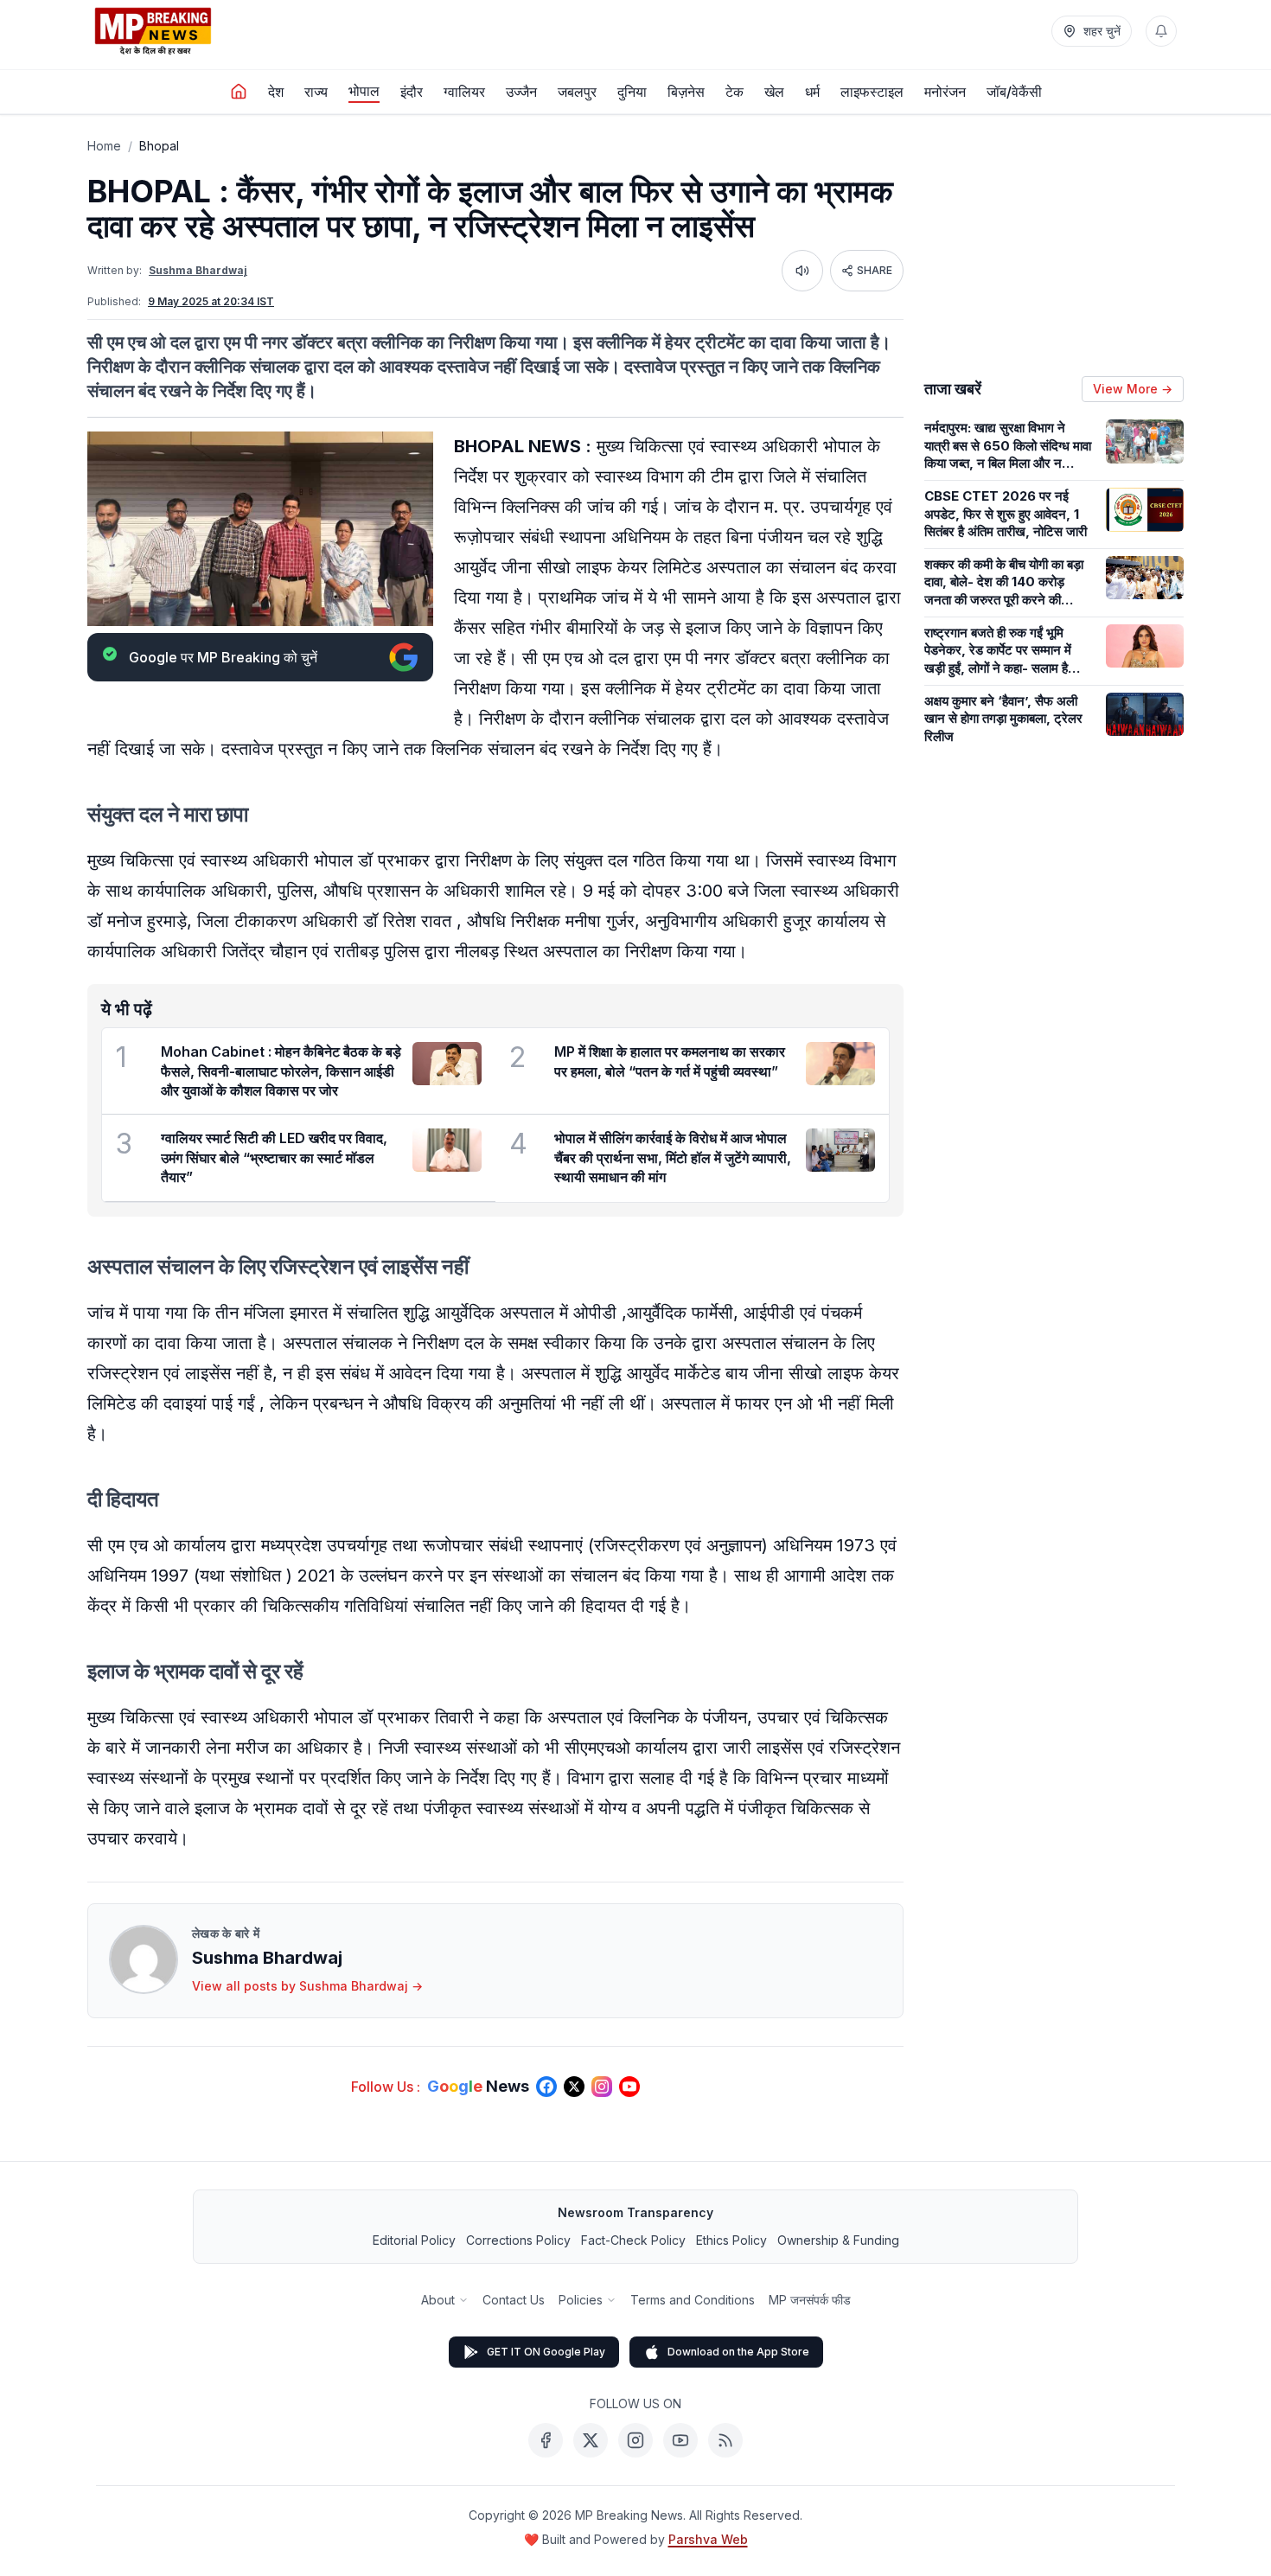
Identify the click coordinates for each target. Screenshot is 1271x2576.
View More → (1133, 389)
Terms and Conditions (693, 2300)
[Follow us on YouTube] (629, 2087)
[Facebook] (546, 2440)
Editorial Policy (414, 2240)
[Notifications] (1161, 31)
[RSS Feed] (725, 2440)
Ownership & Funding (838, 2240)
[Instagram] (635, 2440)
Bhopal (159, 146)
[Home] (239, 92)
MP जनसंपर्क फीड (810, 2300)
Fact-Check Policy (633, 2240)
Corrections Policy (518, 2240)
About (438, 2300)
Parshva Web (708, 2539)
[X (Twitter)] (591, 2440)
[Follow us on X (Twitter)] (574, 2087)
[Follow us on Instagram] (602, 2087)
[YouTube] (680, 2440)
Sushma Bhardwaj (198, 270)
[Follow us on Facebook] (546, 2087)
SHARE (875, 270)
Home (104, 146)
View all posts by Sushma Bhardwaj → (307, 1986)
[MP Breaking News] (153, 31)
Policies (581, 2300)
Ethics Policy (731, 2240)
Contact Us (514, 2300)
